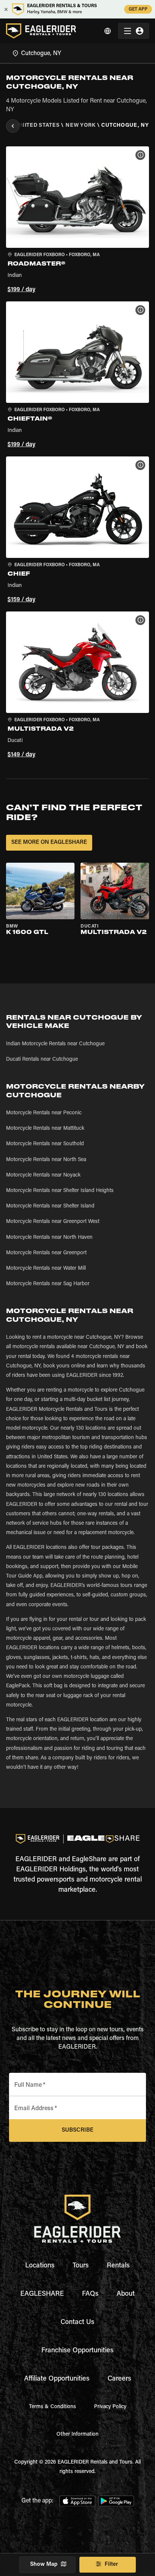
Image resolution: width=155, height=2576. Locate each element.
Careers (119, 2379)
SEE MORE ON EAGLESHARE (49, 843)
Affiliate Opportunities (57, 2379)
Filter (111, 2564)
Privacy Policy (110, 2407)
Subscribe (77, 2130)
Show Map (44, 2564)
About (126, 2294)
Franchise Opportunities (77, 2351)
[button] (77, 221)
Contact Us (77, 2323)
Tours (81, 2266)
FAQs (90, 2294)
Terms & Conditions (52, 2407)
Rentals (118, 2266)
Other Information (77, 2435)
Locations (40, 2266)
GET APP (138, 9)
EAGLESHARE (42, 2294)
